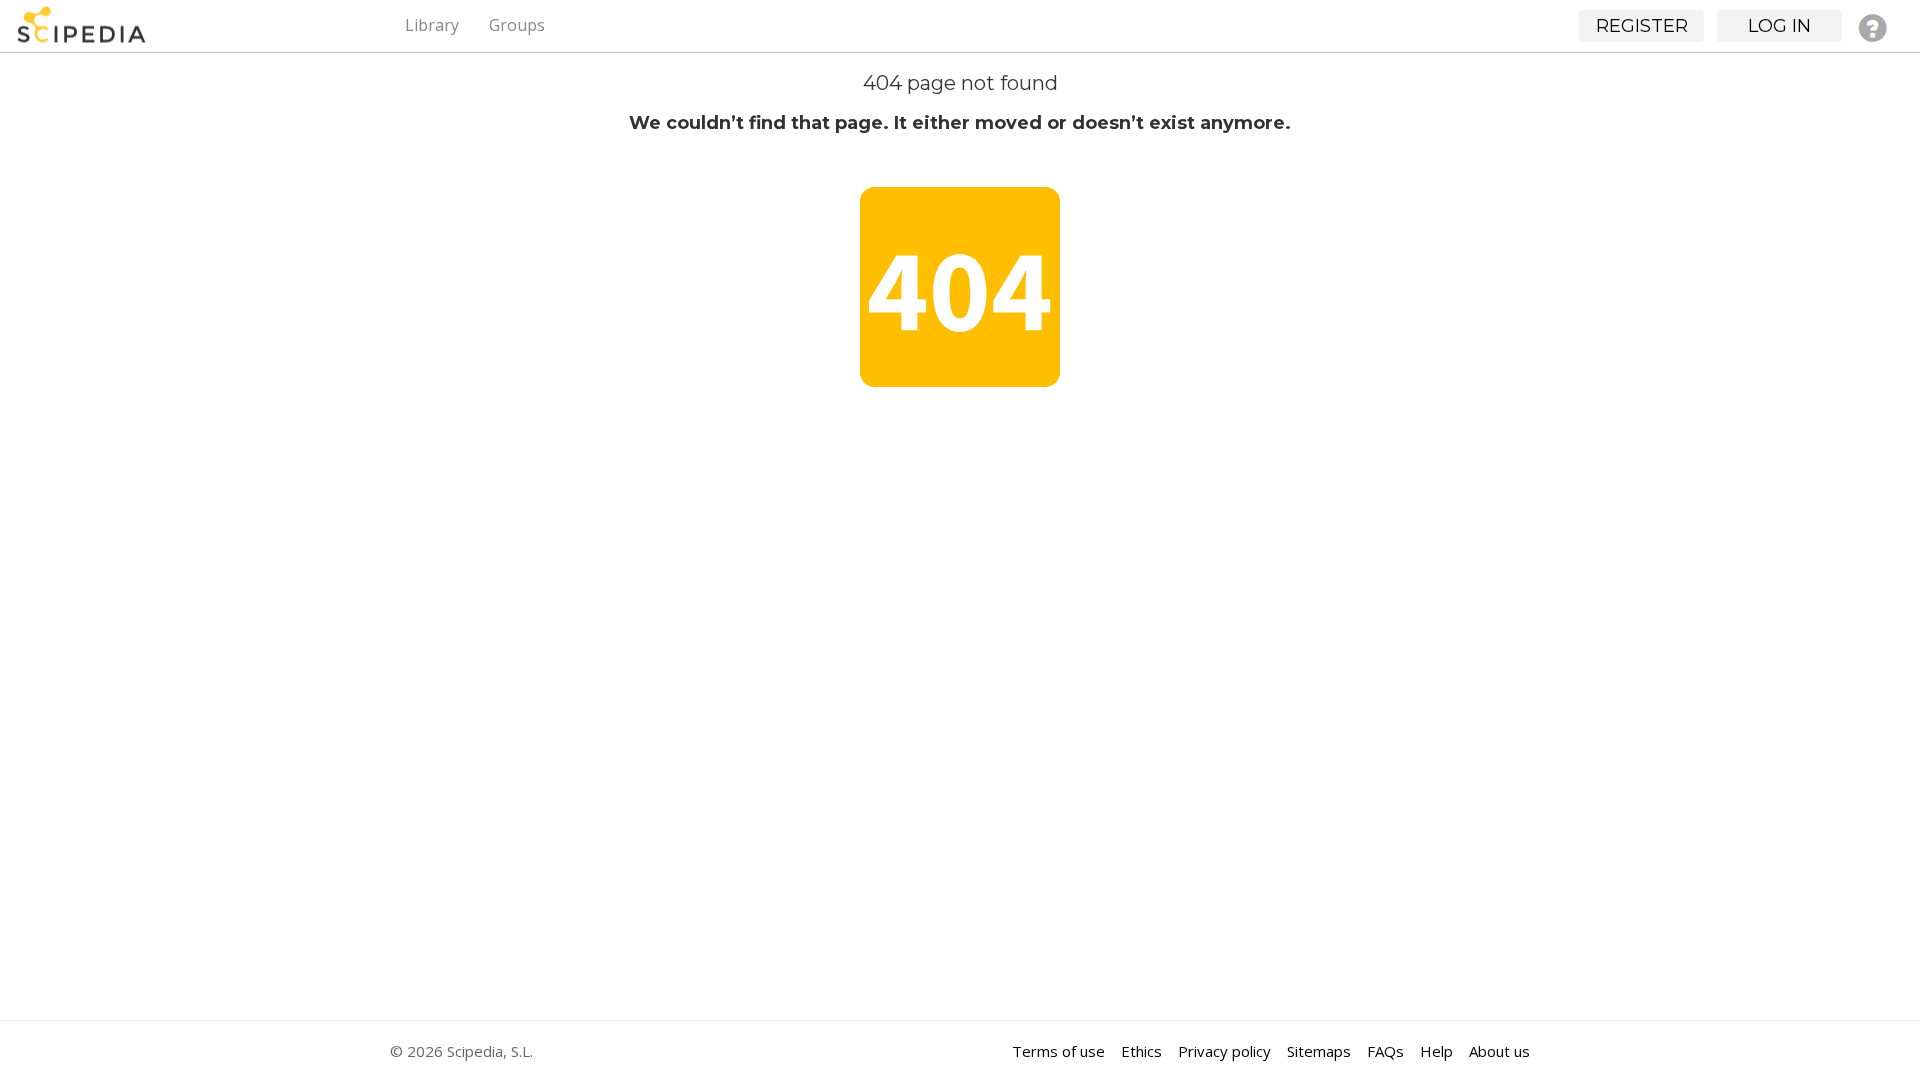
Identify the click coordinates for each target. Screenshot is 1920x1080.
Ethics (1141, 1051)
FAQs (1385, 1051)
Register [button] (1642, 26)
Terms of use (1058, 1051)
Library (432, 25)
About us (1499, 1051)
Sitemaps (1319, 1051)
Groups (517, 25)
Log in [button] (1779, 26)
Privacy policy (1224, 1051)
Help (1436, 1051)
